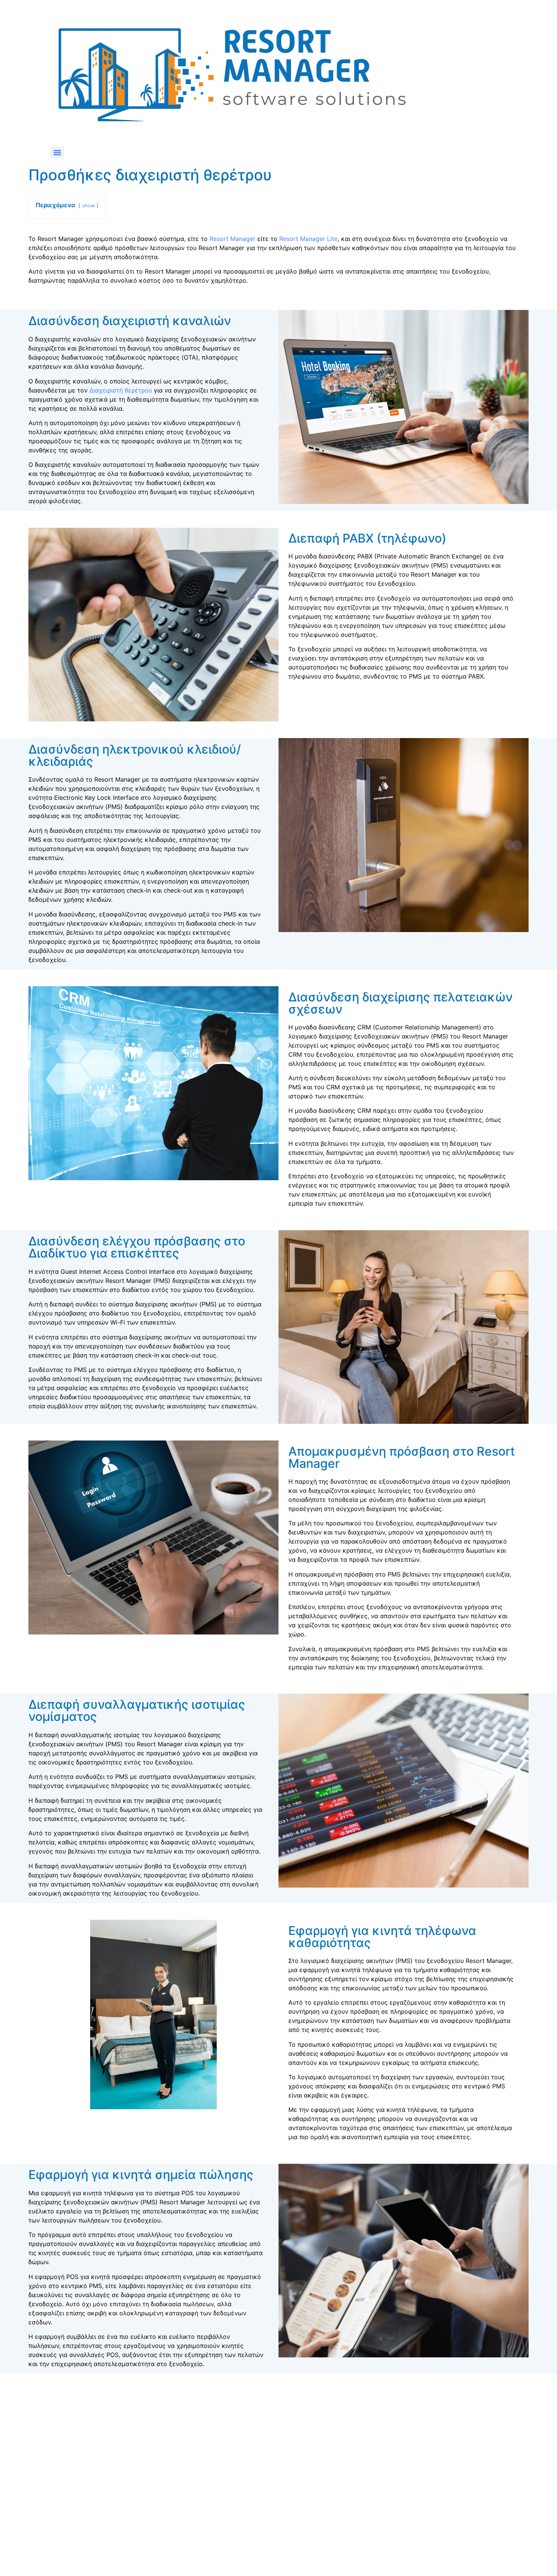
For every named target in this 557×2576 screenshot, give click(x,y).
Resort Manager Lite (308, 239)
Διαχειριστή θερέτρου (121, 390)
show (88, 206)
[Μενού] (57, 153)
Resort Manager (232, 239)
